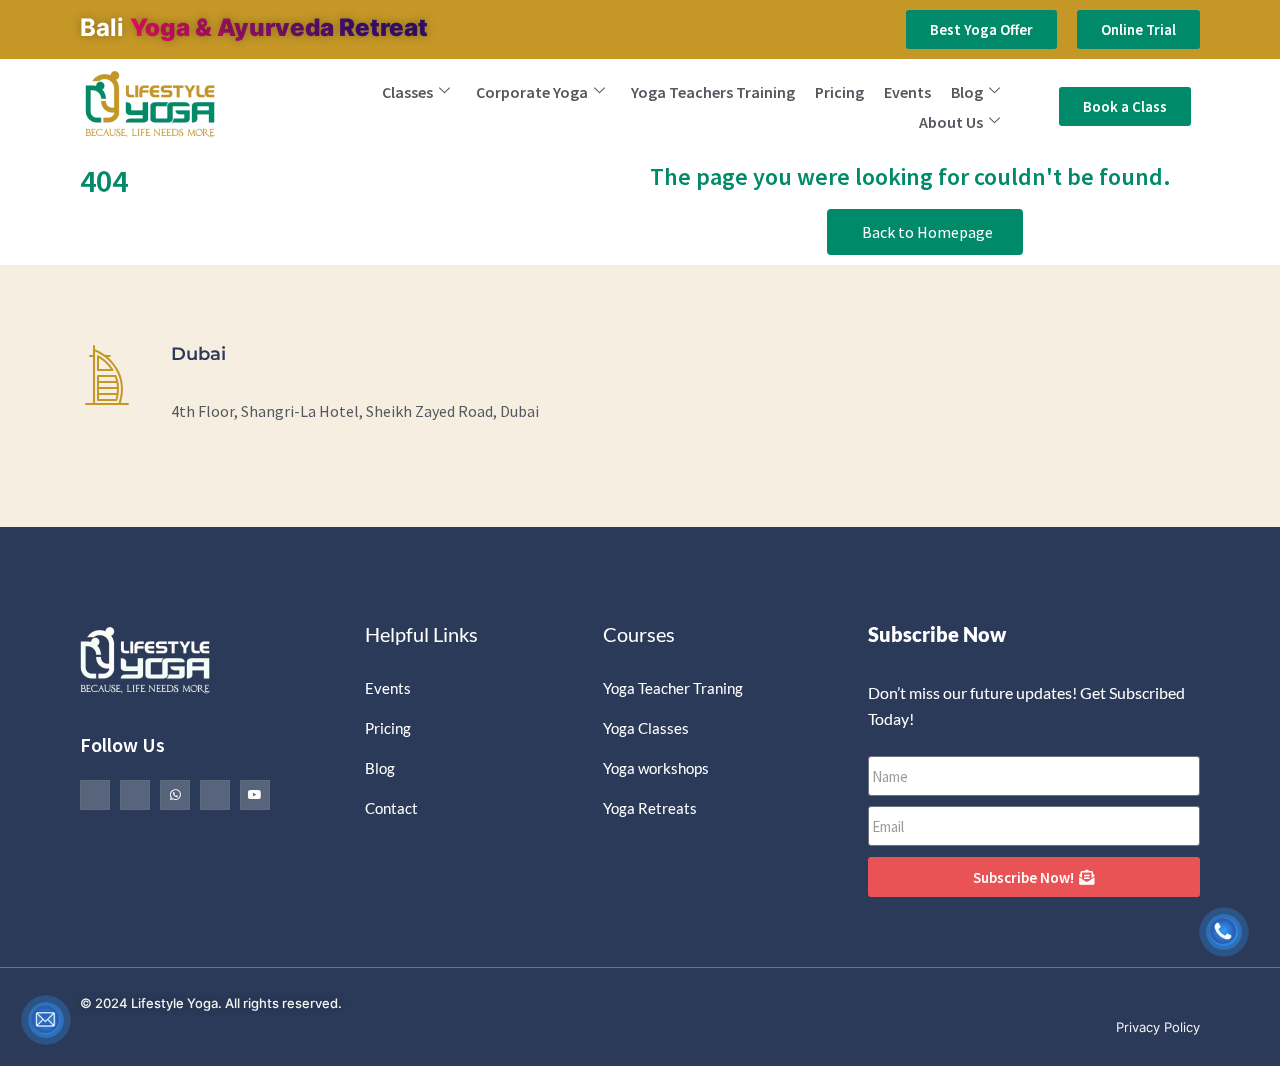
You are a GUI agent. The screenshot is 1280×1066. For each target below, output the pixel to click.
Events (907, 92)
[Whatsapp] (175, 795)
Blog (967, 92)
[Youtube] (255, 795)
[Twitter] (135, 795)
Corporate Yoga (532, 92)
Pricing (839, 92)
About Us (951, 122)
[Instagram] (215, 795)
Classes (407, 92)
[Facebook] (95, 795)
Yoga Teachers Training (713, 92)
